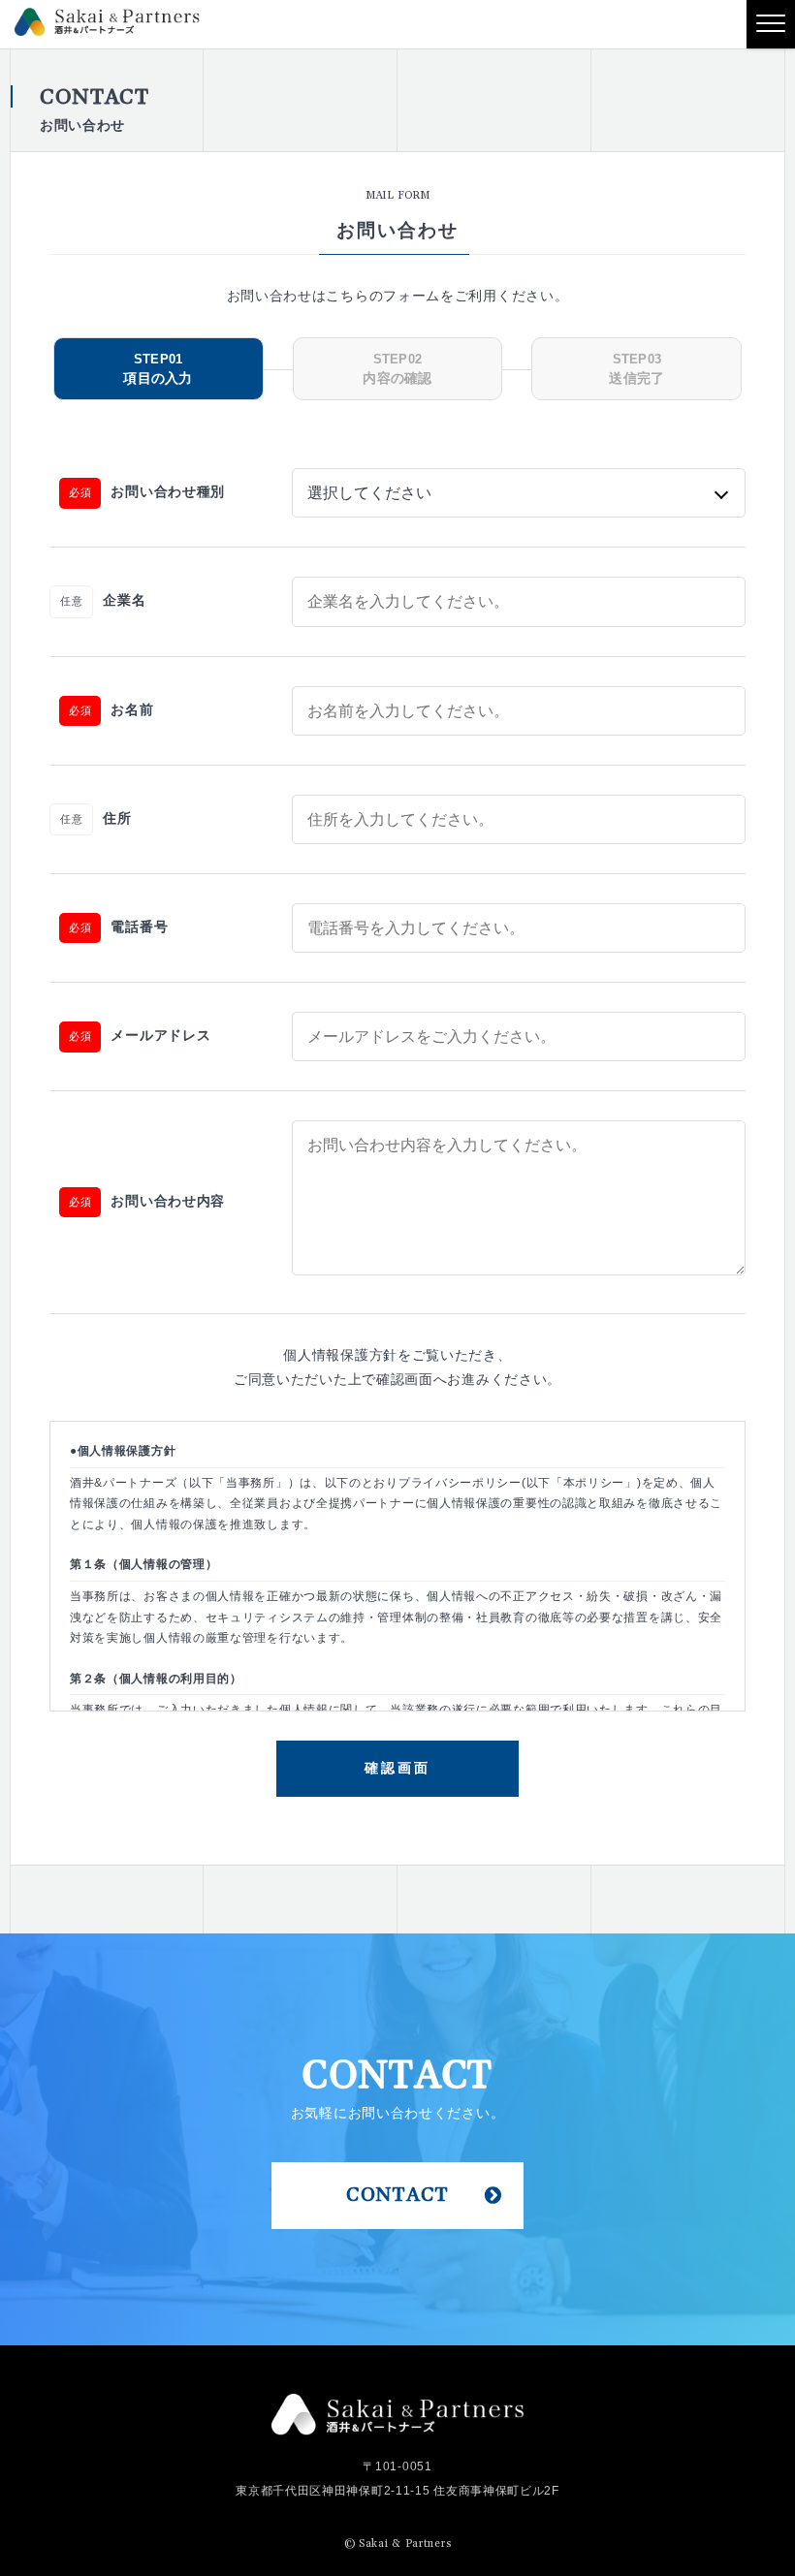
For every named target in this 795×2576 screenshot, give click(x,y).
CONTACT (397, 2195)
